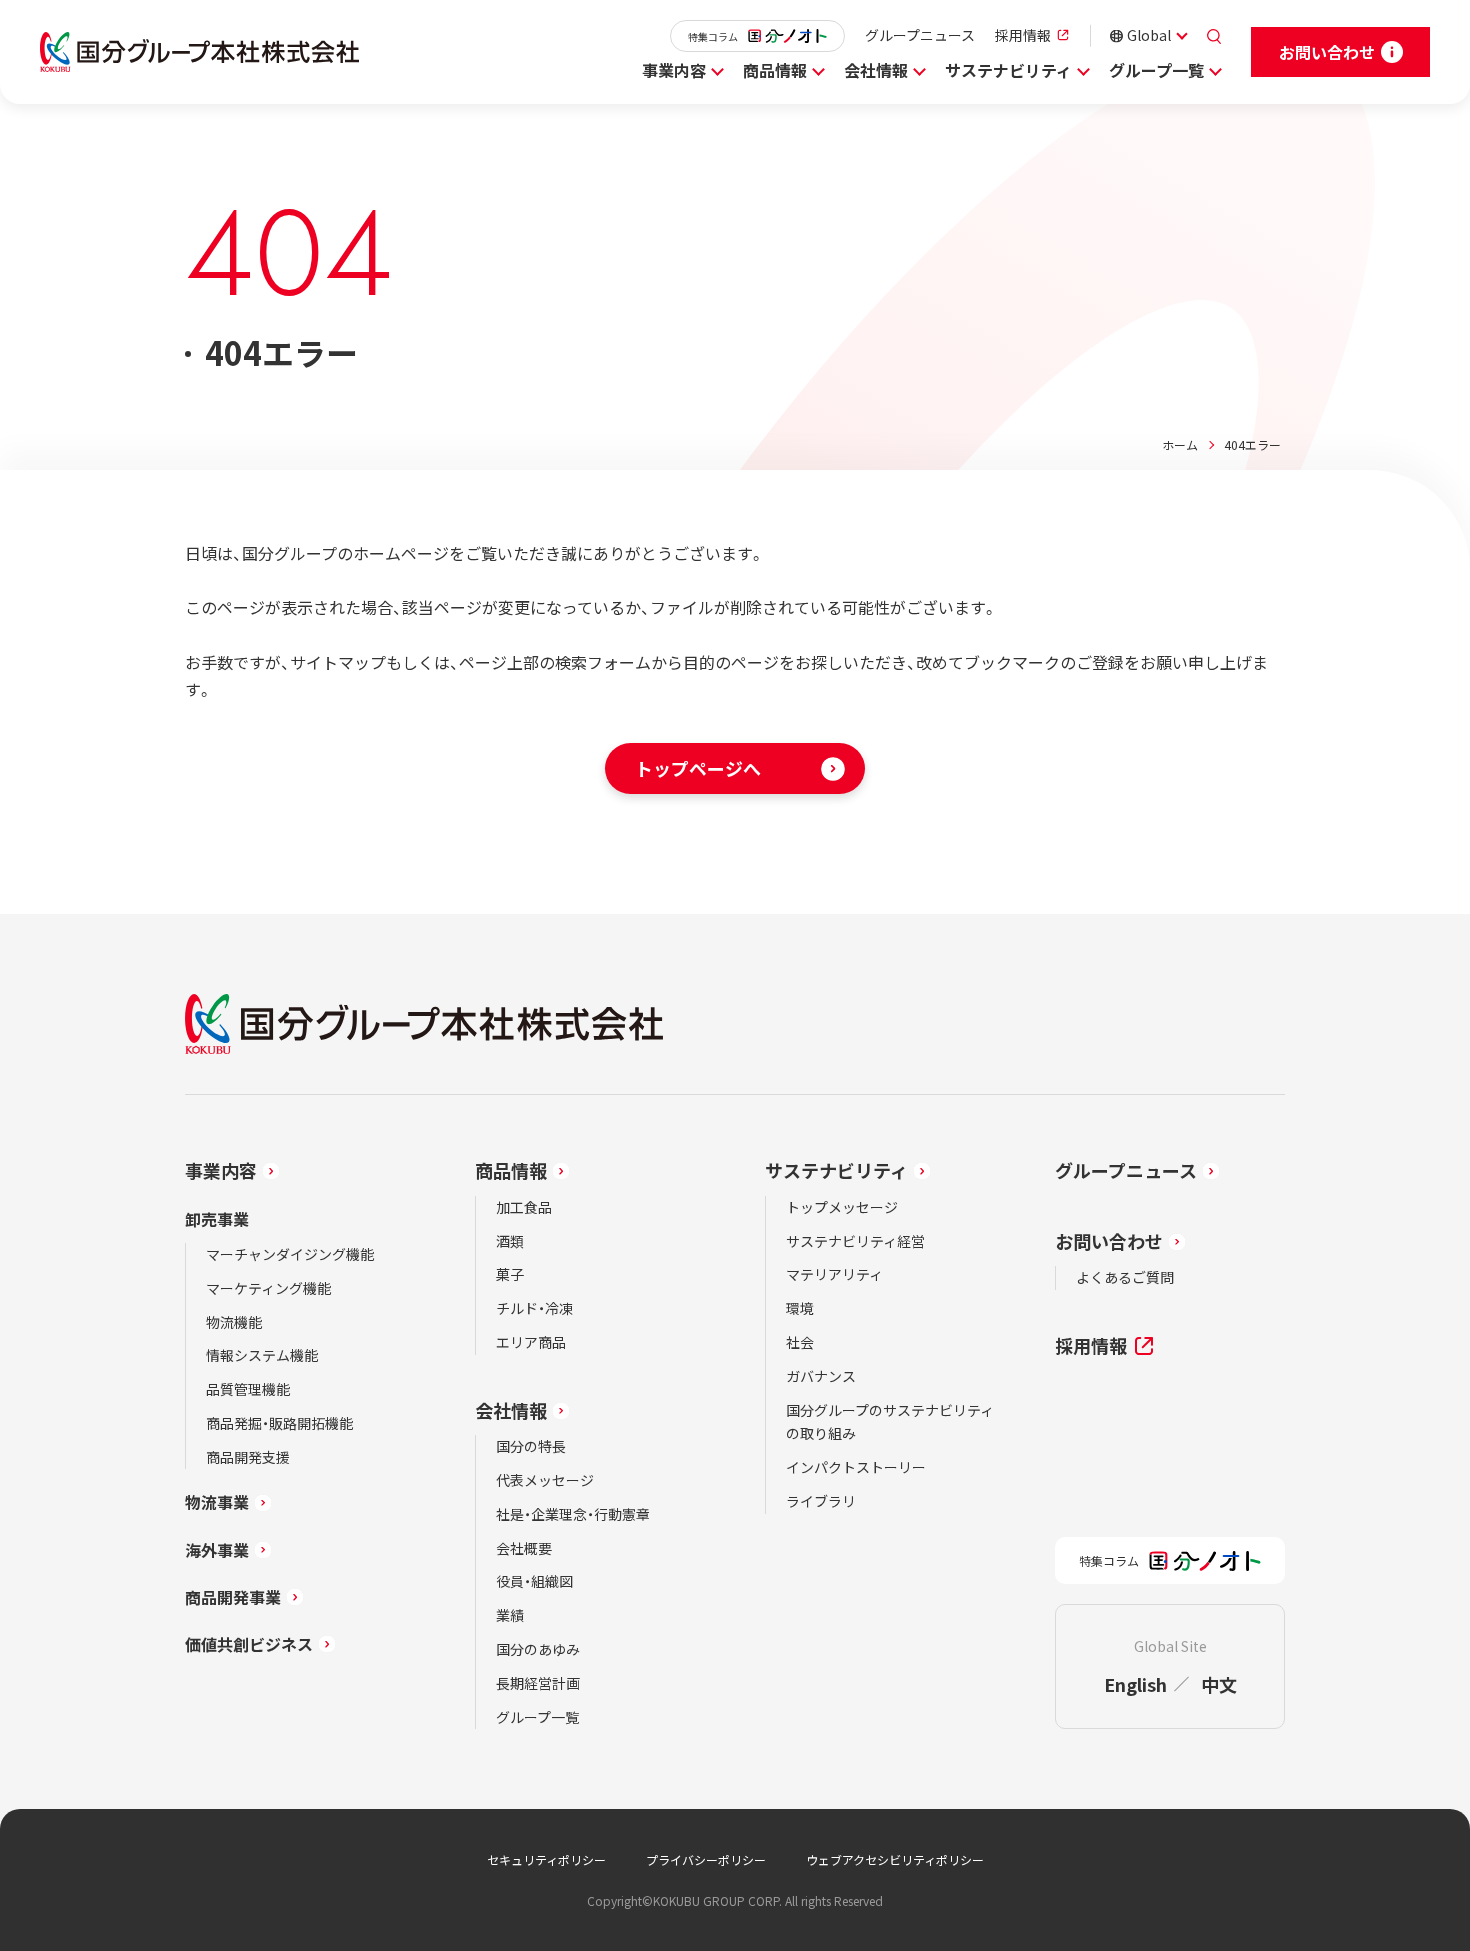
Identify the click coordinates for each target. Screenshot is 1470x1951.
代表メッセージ (545, 1480)
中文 (1219, 1684)
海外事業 (217, 1550)
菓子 (510, 1274)
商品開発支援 (248, 1457)
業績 (510, 1615)
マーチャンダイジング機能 (290, 1254)
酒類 (510, 1241)
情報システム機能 (262, 1355)
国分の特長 (531, 1446)
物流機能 (234, 1322)
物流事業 (217, 1502)
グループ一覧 (1156, 70)
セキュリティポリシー (546, 1859)
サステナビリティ (1008, 70)
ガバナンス (821, 1376)
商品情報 (775, 70)
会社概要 (524, 1548)
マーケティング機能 (268, 1288)
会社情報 (876, 70)
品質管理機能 (248, 1389)
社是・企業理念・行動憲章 (573, 1514)
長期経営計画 (538, 1683)
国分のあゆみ (538, 1649)
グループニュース (920, 35)
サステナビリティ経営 (855, 1241)
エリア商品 (531, 1342)
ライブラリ (821, 1501)
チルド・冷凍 (534, 1308)
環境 (800, 1308)
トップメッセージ (842, 1207)
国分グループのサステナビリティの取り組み (890, 1422)
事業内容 (674, 70)
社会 (800, 1342)
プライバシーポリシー (706, 1859)
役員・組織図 (534, 1581)
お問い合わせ (1109, 1241)
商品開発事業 (233, 1597)
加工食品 (524, 1207)
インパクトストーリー (856, 1467)
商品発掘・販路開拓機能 (279, 1423)
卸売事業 (217, 1219)
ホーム (1180, 444)
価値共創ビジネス (249, 1644)
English (1135, 1684)
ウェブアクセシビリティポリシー (895, 1859)
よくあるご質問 (1125, 1277)
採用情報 (1023, 35)
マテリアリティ (834, 1274)
